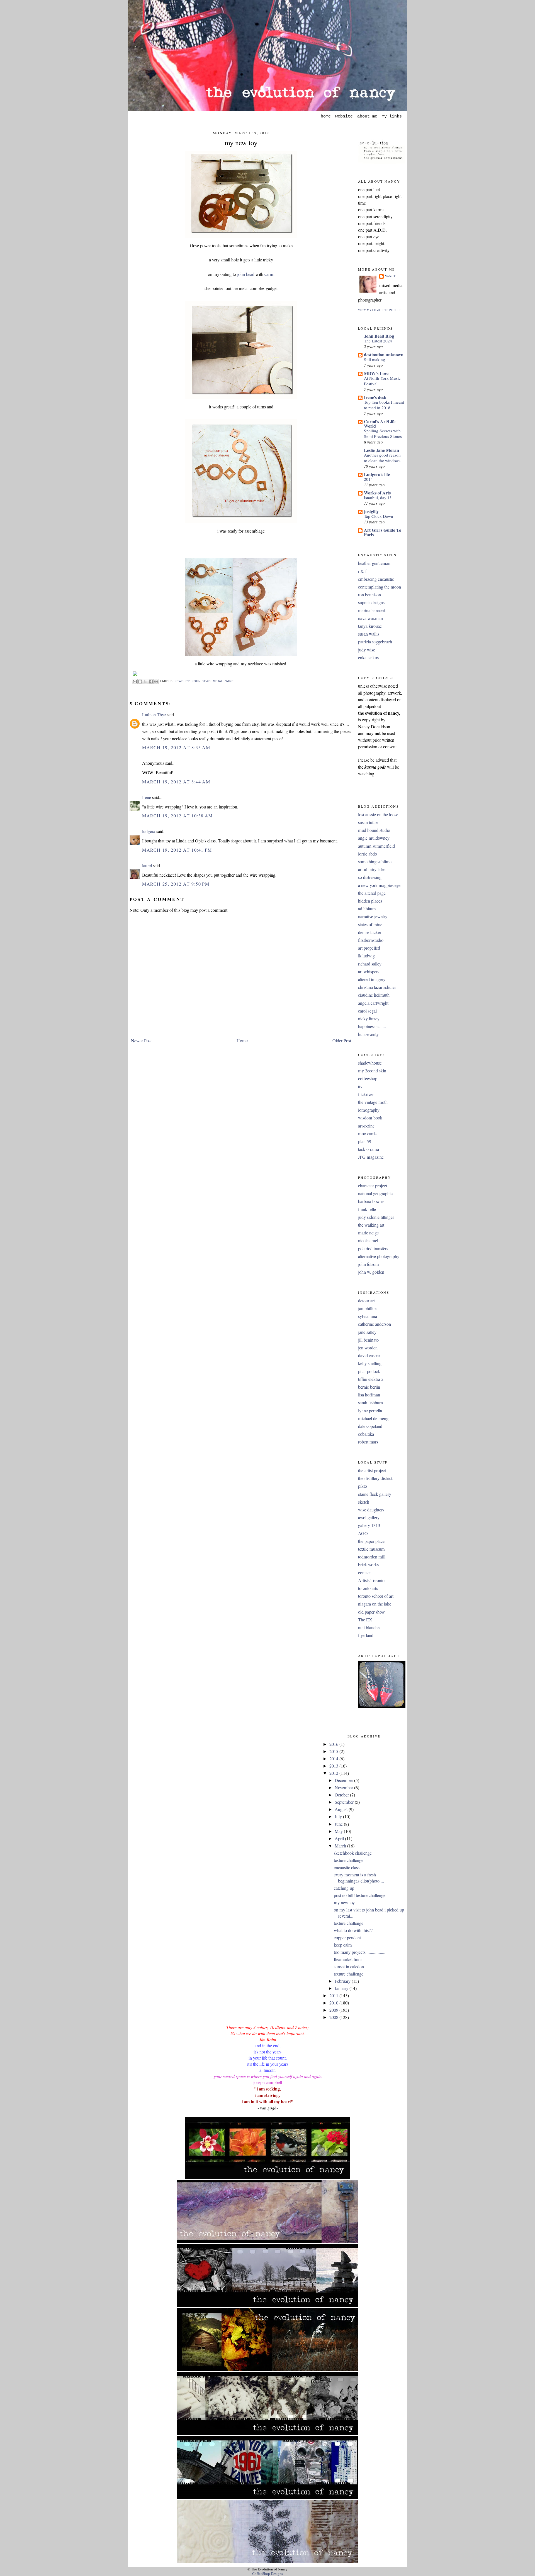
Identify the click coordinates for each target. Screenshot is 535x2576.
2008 (334, 2017)
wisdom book (370, 1118)
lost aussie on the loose (378, 815)
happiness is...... (372, 1026)
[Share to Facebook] (151, 682)
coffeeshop (368, 1079)
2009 (334, 2010)
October (342, 1795)
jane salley (367, 1332)
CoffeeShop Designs (267, 2574)
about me (367, 116)
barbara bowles (371, 1201)
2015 (334, 1751)
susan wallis (369, 634)
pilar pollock (369, 1371)
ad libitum (367, 909)
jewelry (183, 681)
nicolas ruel (368, 1241)
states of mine (370, 925)
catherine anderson (374, 1324)
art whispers (369, 972)
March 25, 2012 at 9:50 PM (176, 884)
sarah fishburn (370, 1403)
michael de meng (373, 1418)
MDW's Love (376, 373)
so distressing (370, 877)
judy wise (367, 650)
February (343, 1981)
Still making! (375, 359)
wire (230, 681)
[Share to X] (145, 682)
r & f (362, 571)
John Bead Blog (379, 336)
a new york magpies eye (379, 885)
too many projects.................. (360, 1952)
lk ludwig (366, 956)
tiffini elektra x (371, 1379)
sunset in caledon (349, 1967)
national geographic (375, 1193)
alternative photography (379, 1256)
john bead (246, 274)
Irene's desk (375, 397)
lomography (369, 1110)
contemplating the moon (380, 587)
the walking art (371, 1225)
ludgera (149, 831)
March (341, 1846)
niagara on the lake (375, 1604)
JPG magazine (371, 1157)
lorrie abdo (368, 854)
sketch (364, 1502)
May (339, 1831)
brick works (368, 1565)
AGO (363, 1533)
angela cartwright (373, 1003)
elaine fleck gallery (375, 1494)
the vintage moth (373, 1102)
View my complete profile (380, 310)
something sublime (375, 862)
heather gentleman (374, 563)
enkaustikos (368, 658)
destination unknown (384, 355)
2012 (334, 1773)
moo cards (367, 1134)
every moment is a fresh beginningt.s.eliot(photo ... (359, 1878)
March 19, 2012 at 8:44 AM (176, 782)
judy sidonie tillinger (376, 1217)
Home (242, 1041)
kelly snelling (370, 1363)
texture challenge (349, 1860)
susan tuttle (368, 822)
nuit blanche (369, 1628)
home (326, 116)
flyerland (366, 1635)
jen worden (368, 1348)
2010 (334, 2003)
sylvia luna (368, 1316)
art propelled (369, 948)
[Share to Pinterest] (156, 682)
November (344, 1788)
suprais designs (371, 602)
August (342, 1809)
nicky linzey (369, 1019)
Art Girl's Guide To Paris (383, 532)
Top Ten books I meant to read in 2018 (384, 405)
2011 (334, 1996)
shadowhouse (370, 1063)
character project (373, 1186)
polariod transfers (373, 1249)
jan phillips (368, 1308)
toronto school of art (376, 1596)
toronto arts (368, 1588)
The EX (365, 1620)
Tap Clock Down (379, 516)
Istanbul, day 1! (378, 497)
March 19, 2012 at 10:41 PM (177, 850)
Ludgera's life (377, 474)
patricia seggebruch (375, 642)
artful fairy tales (372, 869)
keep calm (343, 1945)
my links (392, 116)
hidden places (370, 901)
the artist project (372, 1470)
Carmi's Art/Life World (380, 424)
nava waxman (370, 618)
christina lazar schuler (377, 987)
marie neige (368, 1233)
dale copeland (370, 1426)
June (339, 1824)
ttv (360, 1087)
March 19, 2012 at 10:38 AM (177, 816)
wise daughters (371, 1510)
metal (218, 681)
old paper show (371, 1612)
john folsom (369, 1264)
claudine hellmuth (374, 995)
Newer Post (141, 1041)
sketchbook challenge (353, 1853)
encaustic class (347, 1867)
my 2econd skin (372, 1071)
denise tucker (370, 932)
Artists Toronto (371, 1580)
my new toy (241, 143)
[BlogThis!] (140, 682)
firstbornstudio (371, 940)
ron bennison (369, 595)
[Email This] (135, 682)
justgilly (371, 511)
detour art (366, 1301)
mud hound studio (374, 830)
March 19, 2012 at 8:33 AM (176, 747)
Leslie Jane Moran (381, 450)
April (340, 1839)
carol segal (367, 1011)
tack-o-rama (369, 1149)
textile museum (371, 1549)
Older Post (342, 1041)
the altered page (372, 893)
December (344, 1780)
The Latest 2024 (378, 341)
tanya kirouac (370, 626)
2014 (368, 479)
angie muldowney (374, 838)
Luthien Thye (154, 715)
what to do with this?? (353, 1930)
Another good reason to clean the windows (382, 458)
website (344, 116)
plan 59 (365, 1141)
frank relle (367, 1209)
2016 (334, 1744)
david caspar (369, 1356)
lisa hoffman (369, 1395)
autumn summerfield (376, 846)
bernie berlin (369, 1387)
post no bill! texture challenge (360, 1895)
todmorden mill (372, 1557)
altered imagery (372, 979)
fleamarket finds (348, 1959)
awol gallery (369, 1518)
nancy (390, 276)
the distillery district (375, 1478)
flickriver (366, 1094)
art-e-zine (366, 1126)
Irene (147, 797)
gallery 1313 (369, 1525)
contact (364, 1573)
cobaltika (366, 1434)
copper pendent (347, 1938)
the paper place (371, 1541)
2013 (334, 1766)
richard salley (370, 964)
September (345, 1802)
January (342, 1988)
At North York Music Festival (382, 381)
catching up (344, 1888)
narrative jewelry (373, 916)
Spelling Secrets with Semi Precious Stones (383, 433)
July (339, 1817)
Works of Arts (377, 493)
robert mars (368, 1442)
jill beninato (368, 1340)
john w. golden (371, 1272)
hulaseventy (368, 1034)
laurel (147, 866)
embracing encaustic (376, 579)
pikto (363, 1486)
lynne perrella (370, 1411)
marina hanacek (372, 611)
